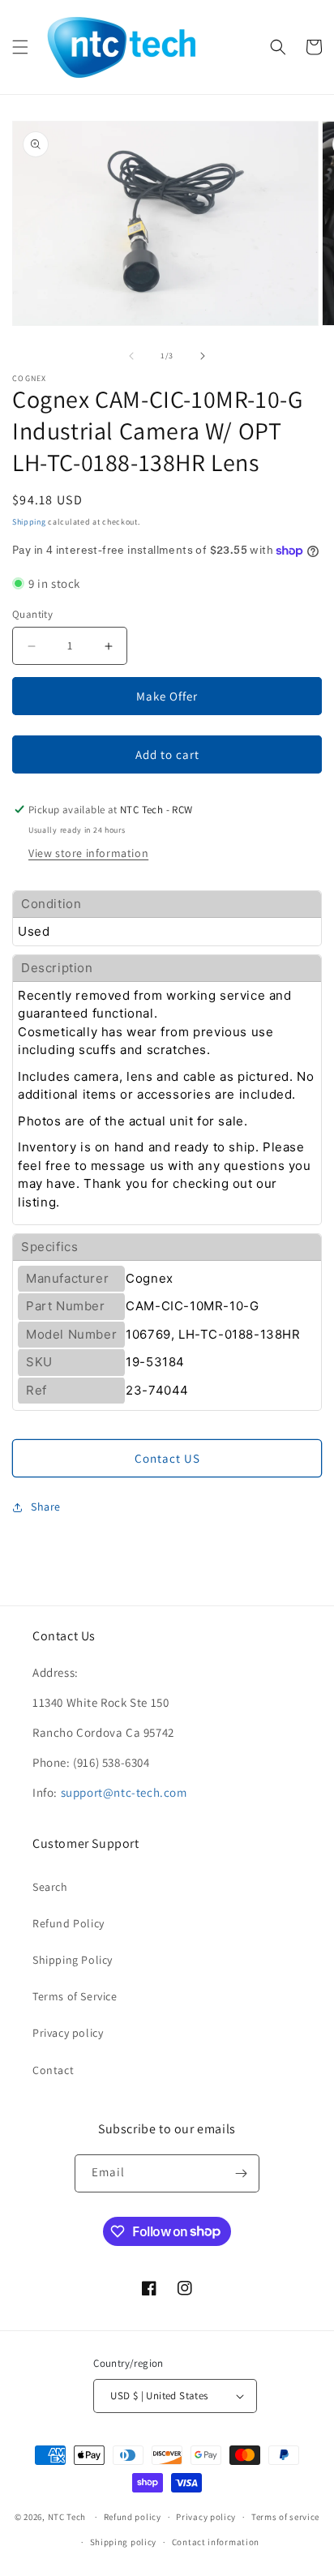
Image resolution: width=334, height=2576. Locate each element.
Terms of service (285, 2517)
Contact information (216, 2542)
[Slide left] (131, 356)
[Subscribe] (241, 2173)
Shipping (29, 522)
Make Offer (167, 696)
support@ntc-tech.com (124, 1792)
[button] (20, 47)
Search (50, 1887)
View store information (88, 853)
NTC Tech (67, 2517)
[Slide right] (203, 356)
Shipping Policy (73, 1960)
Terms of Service (75, 1996)
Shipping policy (124, 2542)
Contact (53, 2070)
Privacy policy (68, 2033)
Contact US (167, 1458)
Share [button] (46, 1507)
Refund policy (133, 2517)
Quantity (32, 614)
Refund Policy (69, 1923)
